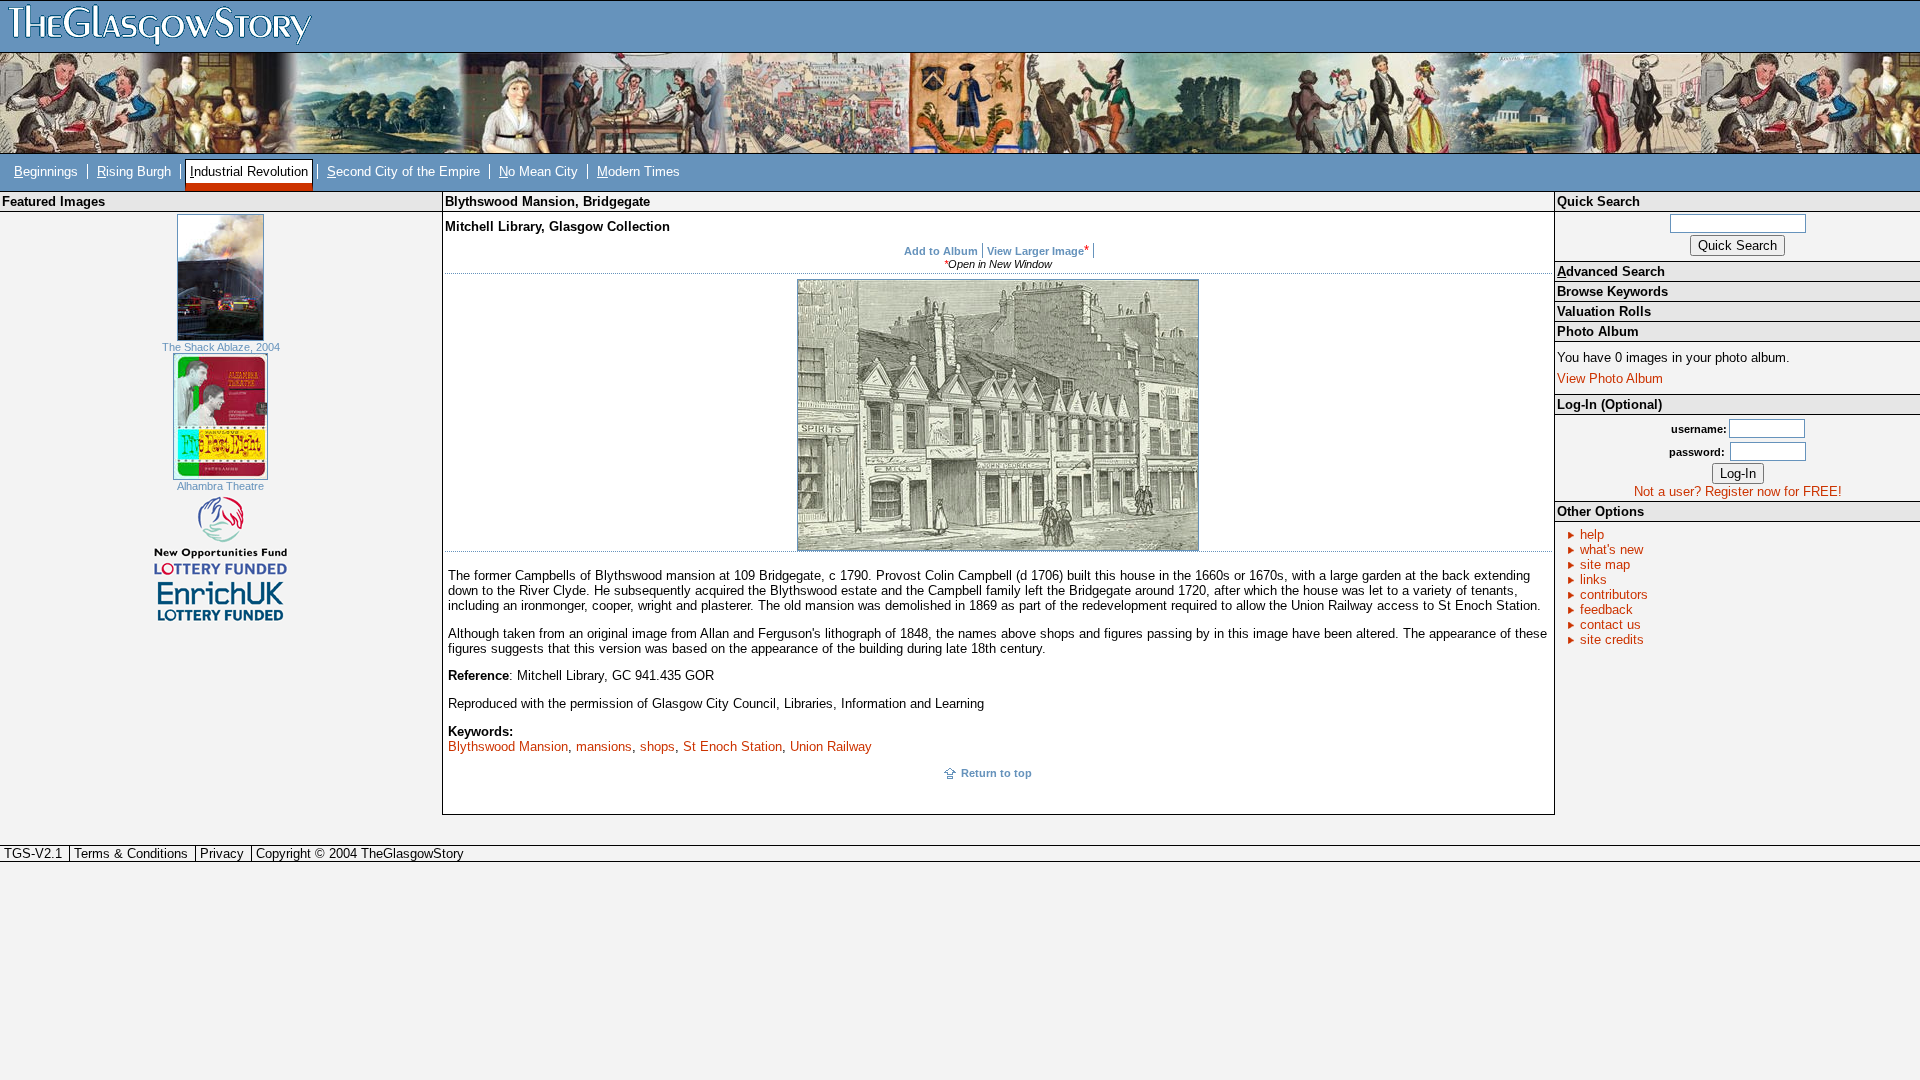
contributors (1614, 594)
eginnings (46, 171)
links (1593, 579)
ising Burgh (134, 171)
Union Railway (831, 746)
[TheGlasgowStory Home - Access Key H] (167, 25)
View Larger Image (1035, 251)
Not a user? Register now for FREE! (1738, 491)
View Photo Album (1610, 378)
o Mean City (538, 171)
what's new (1611, 549)
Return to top (996, 773)
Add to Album (941, 251)
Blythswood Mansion (508, 746)
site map (1605, 564)
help (1592, 534)
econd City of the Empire (403, 171)
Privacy (222, 853)
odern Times (638, 171)
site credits (1612, 639)
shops (657, 746)
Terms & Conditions (131, 853)
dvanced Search (1611, 271)
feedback (1606, 609)
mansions (604, 746)
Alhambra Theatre (220, 486)
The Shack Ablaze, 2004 (221, 347)
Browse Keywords (1612, 291)
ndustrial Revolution (249, 171)
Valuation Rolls (1604, 311)
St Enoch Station (732, 746)
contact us (1610, 624)
